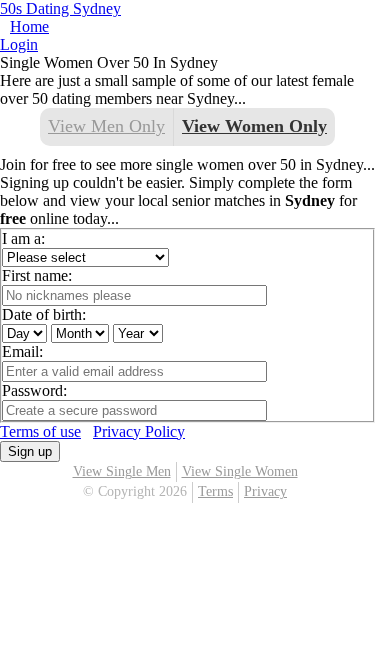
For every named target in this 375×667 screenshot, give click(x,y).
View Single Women (240, 471)
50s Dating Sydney (60, 8)
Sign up (30, 451)
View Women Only (254, 126)
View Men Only (106, 126)
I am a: (23, 238)
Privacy (265, 491)
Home (29, 26)
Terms (215, 491)
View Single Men (122, 471)
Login (19, 44)
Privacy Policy (139, 431)
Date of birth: (44, 314)
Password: (34, 390)
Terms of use (40, 431)
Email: (22, 351)
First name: (37, 275)
